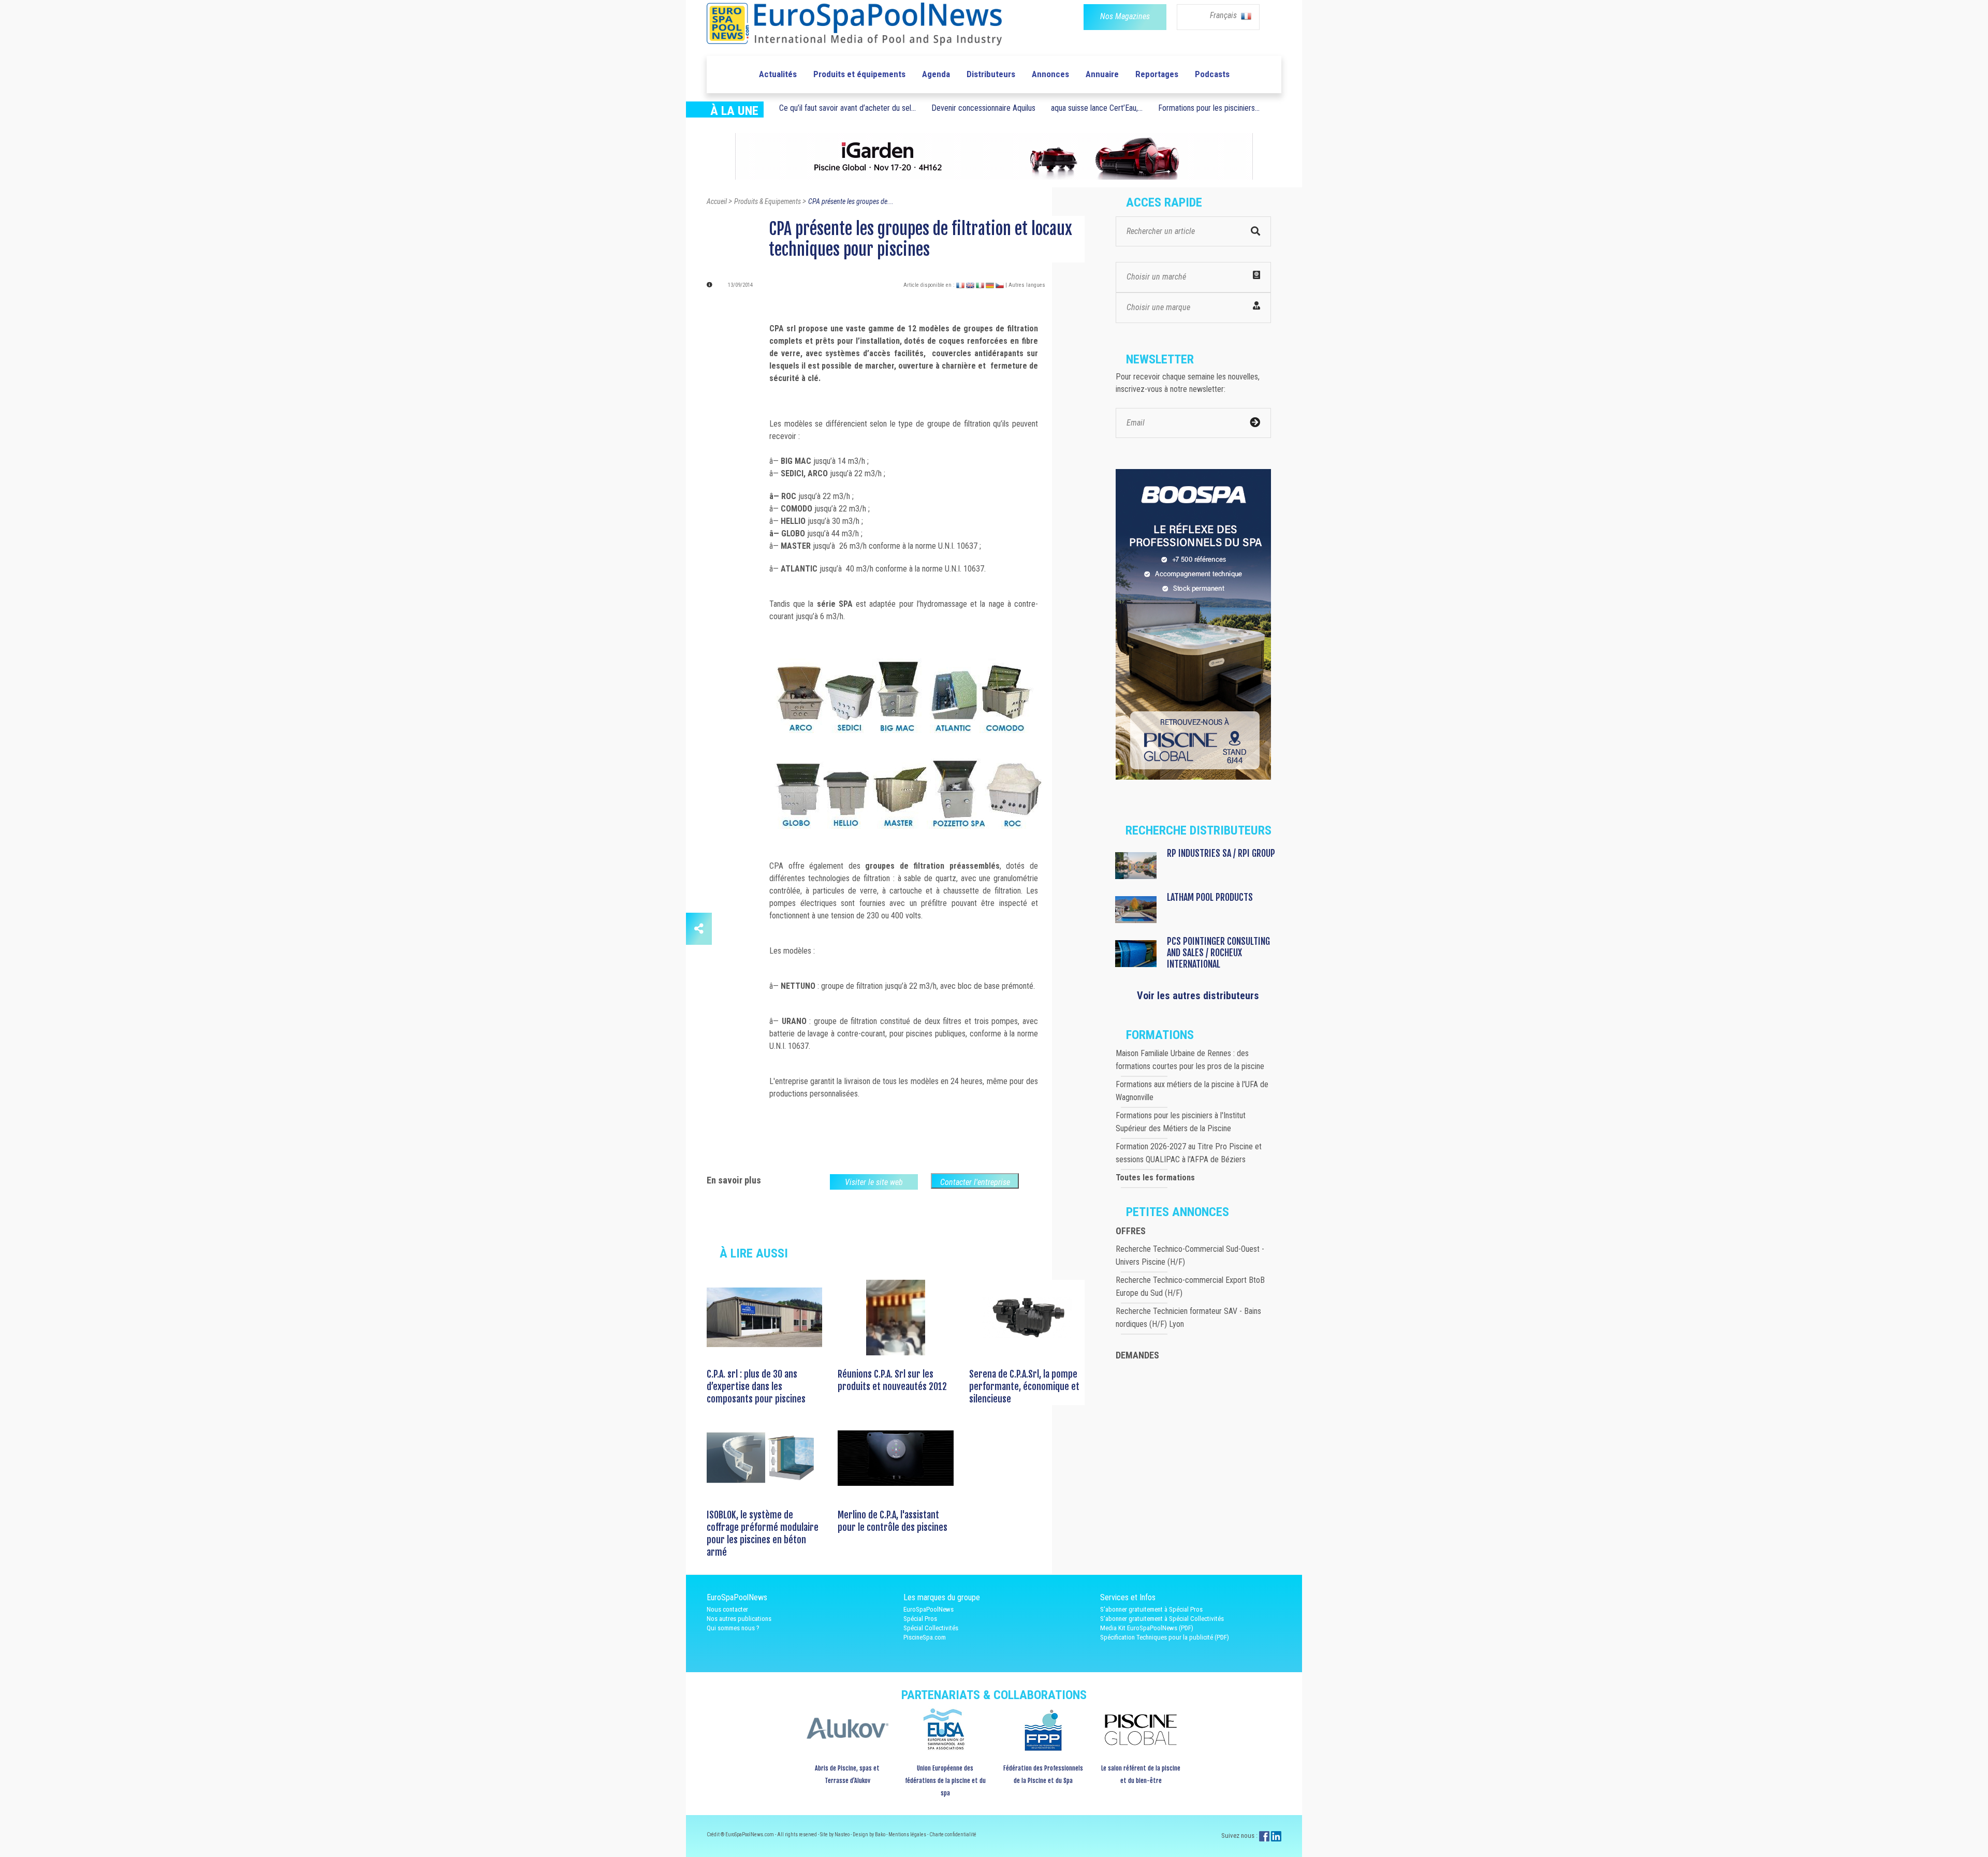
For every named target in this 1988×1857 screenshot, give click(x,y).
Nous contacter (727, 1609)
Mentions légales (908, 1834)
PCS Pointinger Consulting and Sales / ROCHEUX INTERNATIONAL (1218, 953)
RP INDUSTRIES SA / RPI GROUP (1221, 853)
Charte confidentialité (953, 1834)
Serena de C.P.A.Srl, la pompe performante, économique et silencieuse (1024, 1386)
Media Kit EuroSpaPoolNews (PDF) (1147, 1628)
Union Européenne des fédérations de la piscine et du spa (945, 1781)
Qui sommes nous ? (733, 1628)
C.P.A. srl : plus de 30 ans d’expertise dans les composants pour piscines (756, 1386)
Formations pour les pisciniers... (1209, 108)
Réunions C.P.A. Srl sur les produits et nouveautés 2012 (892, 1380)
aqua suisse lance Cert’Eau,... (1097, 108)
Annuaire (1102, 74)
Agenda (936, 74)
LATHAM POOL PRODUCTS (1210, 897)
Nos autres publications (739, 1619)
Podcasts (1212, 74)
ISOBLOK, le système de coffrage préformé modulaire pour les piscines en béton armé (763, 1533)
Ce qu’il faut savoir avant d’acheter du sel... (847, 108)
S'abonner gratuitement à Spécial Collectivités (1162, 1619)
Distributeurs (991, 74)
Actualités (778, 74)
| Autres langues (1025, 285)
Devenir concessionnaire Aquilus (983, 108)
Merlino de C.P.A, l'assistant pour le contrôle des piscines (893, 1521)
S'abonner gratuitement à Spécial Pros (1151, 1609)
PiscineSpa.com (925, 1637)
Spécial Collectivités (931, 1628)
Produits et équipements (859, 74)
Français (1224, 15)
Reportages (1157, 74)
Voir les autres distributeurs (1198, 996)
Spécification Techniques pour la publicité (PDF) (1165, 1637)
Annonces (1050, 74)
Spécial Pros (920, 1619)
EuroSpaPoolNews (929, 1609)
